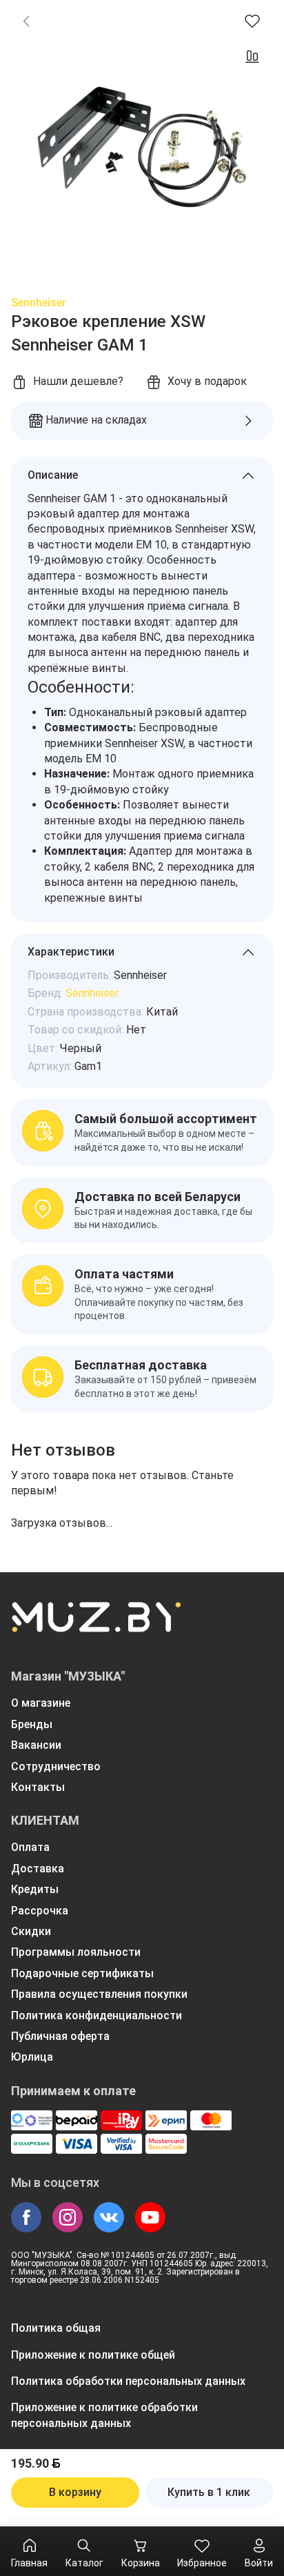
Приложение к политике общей (93, 2355)
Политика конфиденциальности (97, 2015)
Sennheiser (39, 303)
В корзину (75, 2492)
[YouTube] (150, 2217)
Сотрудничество (56, 1766)
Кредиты (35, 1889)
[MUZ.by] (96, 1626)
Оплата (30, 1847)
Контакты (38, 1787)
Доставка (38, 1869)
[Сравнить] (252, 57)
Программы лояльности (76, 1952)
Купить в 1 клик (209, 2492)
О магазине (41, 1703)
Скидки (31, 1931)
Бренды (32, 1724)
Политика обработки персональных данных (128, 2381)
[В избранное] (252, 21)
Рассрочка (40, 1911)
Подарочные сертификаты (82, 1973)
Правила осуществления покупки (99, 1994)
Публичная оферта (60, 2036)
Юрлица (32, 2057)
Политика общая (56, 2328)
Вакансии (36, 1745)
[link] (26, 21)
